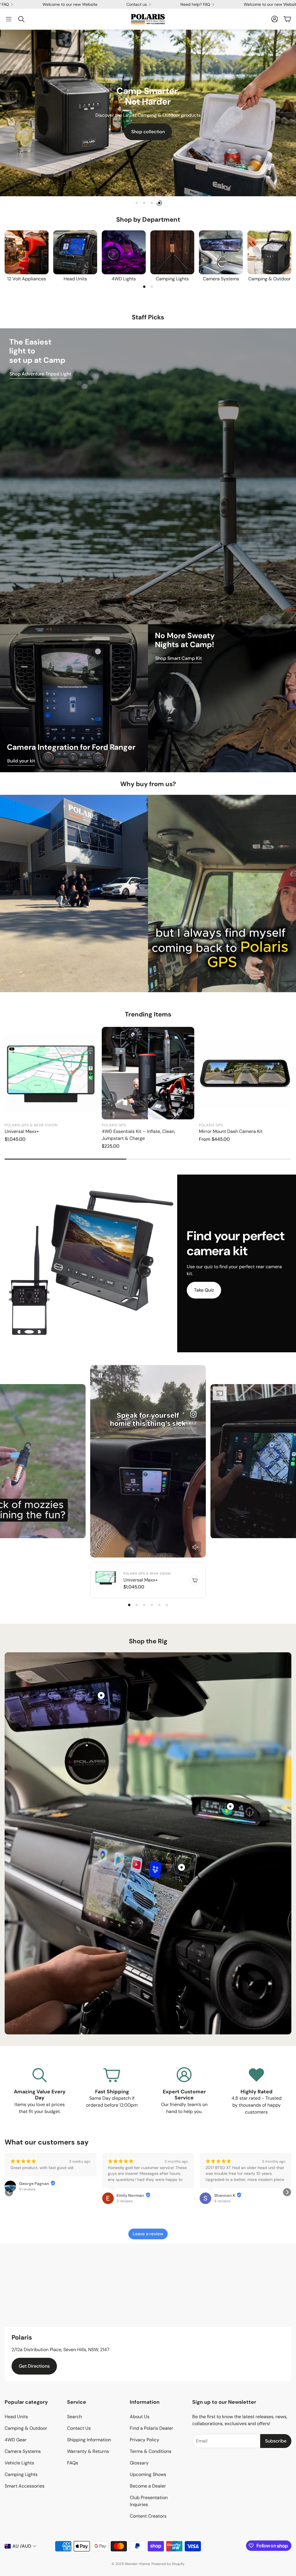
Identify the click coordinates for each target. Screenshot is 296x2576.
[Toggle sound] (195, 1547)
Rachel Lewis (227, 2190)
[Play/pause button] (101, 1375)
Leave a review (148, 2234)
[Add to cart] (195, 1580)
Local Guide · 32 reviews (137, 2189)
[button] (9, 19)
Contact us (167, 4)
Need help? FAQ (24, 4)
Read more (20, 2192)
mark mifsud (31, 2208)
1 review (26, 2213)
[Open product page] (27, 252)
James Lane (128, 2184)
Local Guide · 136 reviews (236, 2195)
